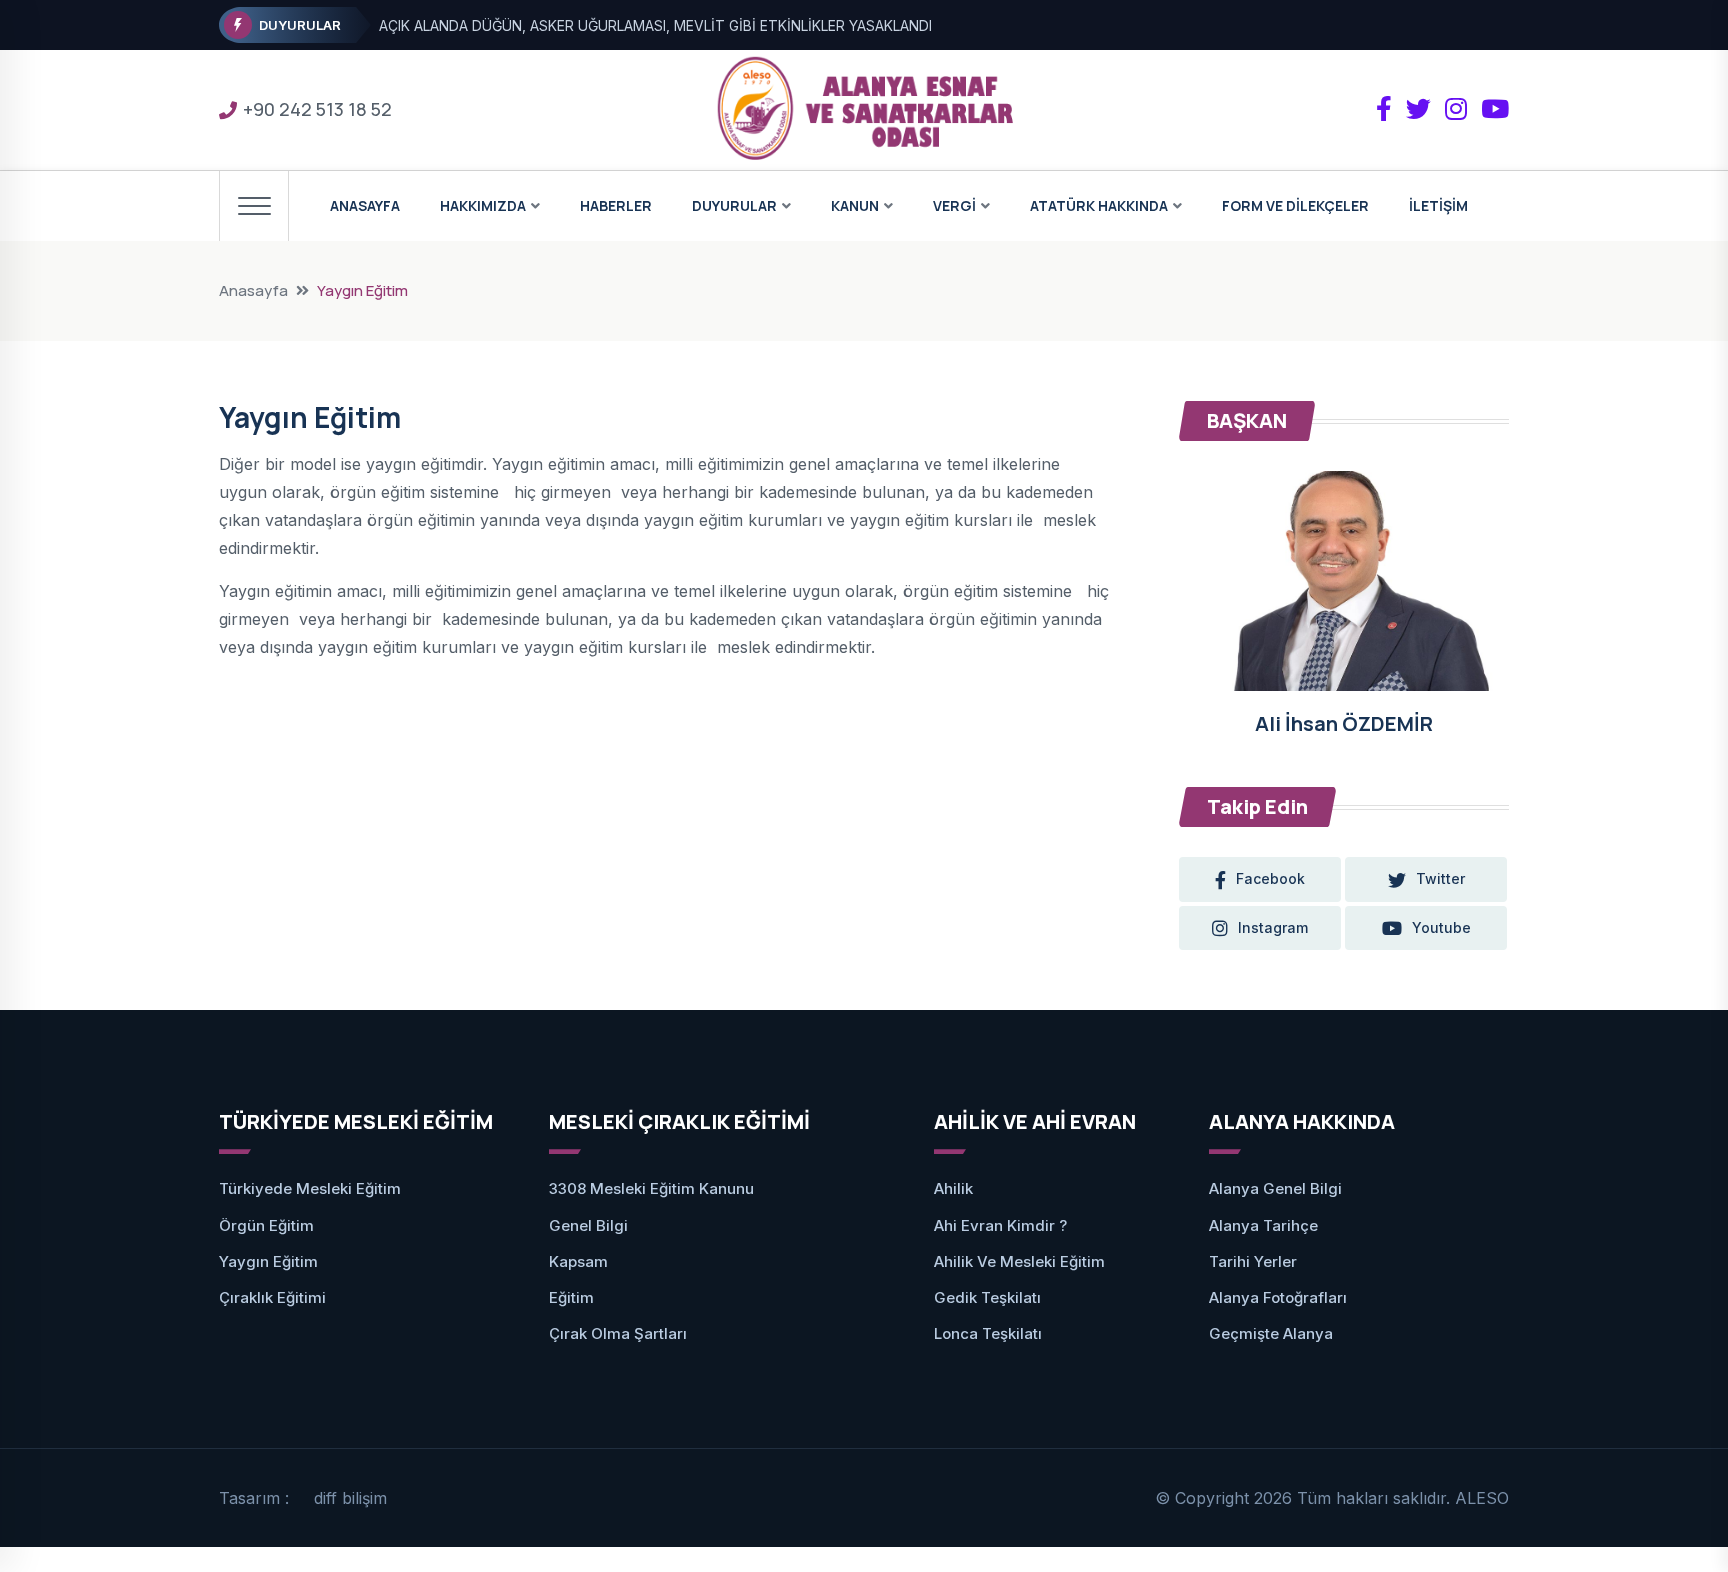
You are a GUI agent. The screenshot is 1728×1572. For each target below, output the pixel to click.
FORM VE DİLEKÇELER (1295, 205)
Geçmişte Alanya (1271, 1333)
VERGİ (954, 205)
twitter (1440, 878)
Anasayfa (253, 290)
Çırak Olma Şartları (618, 1333)
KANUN (855, 205)
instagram (1273, 927)
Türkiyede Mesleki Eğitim (310, 1188)
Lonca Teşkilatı (988, 1333)
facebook (1270, 878)
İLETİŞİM (1438, 205)
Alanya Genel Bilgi (1275, 1188)
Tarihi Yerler (1253, 1261)
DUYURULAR (734, 205)
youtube (1441, 927)
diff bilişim (350, 1498)
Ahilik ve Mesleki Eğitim (1019, 1261)
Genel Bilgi (588, 1225)
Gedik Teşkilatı (987, 1297)
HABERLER (616, 205)
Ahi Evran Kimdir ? (1000, 1225)
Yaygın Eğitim (268, 1261)
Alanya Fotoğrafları (1278, 1297)
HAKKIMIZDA (483, 205)
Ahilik (953, 1188)
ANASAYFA (365, 205)
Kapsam (578, 1261)
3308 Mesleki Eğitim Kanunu (651, 1188)
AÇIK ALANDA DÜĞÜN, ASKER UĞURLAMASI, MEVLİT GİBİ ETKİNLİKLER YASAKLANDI (655, 25)
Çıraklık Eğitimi (272, 1297)
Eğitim (571, 1297)
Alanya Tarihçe (1263, 1225)
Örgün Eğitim (266, 1225)
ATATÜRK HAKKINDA (1099, 205)
